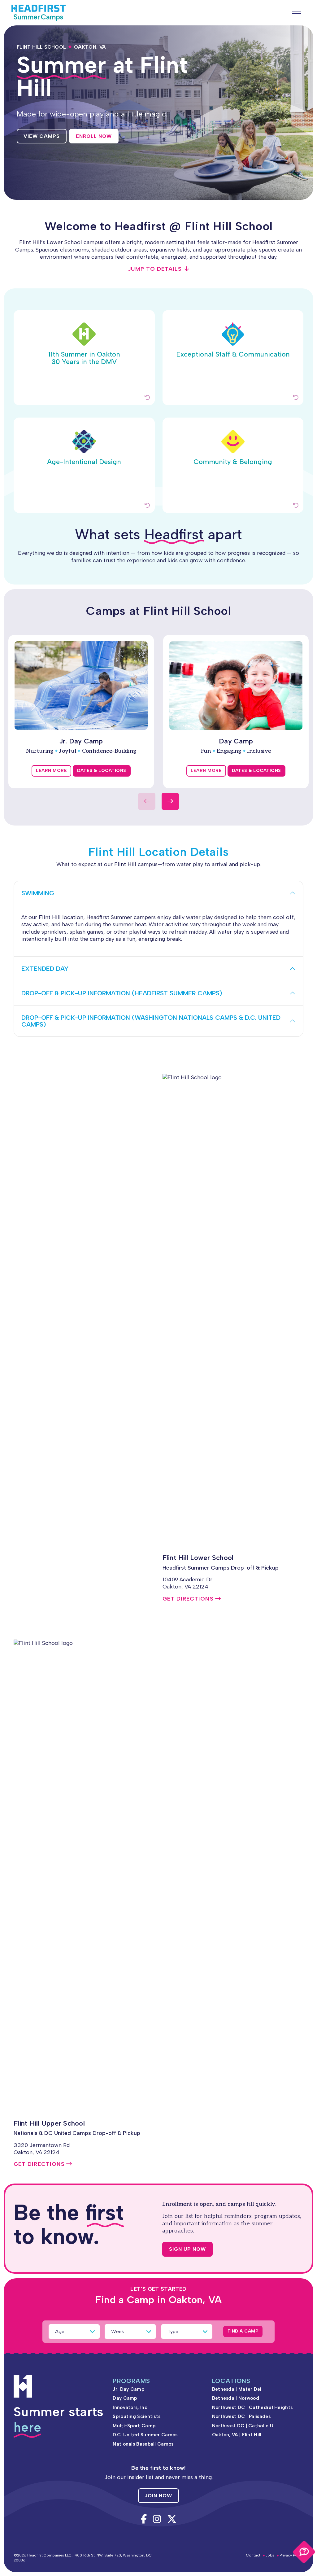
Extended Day (45, 969)
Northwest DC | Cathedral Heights (252, 2407)
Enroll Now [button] (94, 136)
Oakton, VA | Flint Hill (237, 2435)
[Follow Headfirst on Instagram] (157, 2519)
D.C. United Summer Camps (145, 2435)
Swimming (38, 893)
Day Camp (125, 2398)
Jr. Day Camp (128, 2389)
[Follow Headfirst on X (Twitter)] (172, 2519)
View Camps (42, 136)
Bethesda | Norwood (236, 2398)
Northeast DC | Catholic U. (243, 2426)
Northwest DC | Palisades (241, 2416)
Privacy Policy (291, 2555)
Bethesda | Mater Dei (237, 2389)
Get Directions (188, 1599)
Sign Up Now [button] (187, 2249)
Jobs (270, 2555)
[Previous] (147, 801)
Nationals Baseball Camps (143, 2444)
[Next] (170, 801)
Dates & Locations (102, 771)
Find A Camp (243, 2331)
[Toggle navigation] (300, 12)
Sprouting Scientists (137, 2416)
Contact (253, 2555)
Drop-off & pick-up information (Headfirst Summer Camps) (122, 993)
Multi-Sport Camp (134, 2426)
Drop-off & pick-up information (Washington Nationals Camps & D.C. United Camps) (151, 1021)
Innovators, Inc (130, 2407)
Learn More (51, 771)
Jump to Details (155, 269)
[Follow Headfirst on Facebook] (144, 2519)
